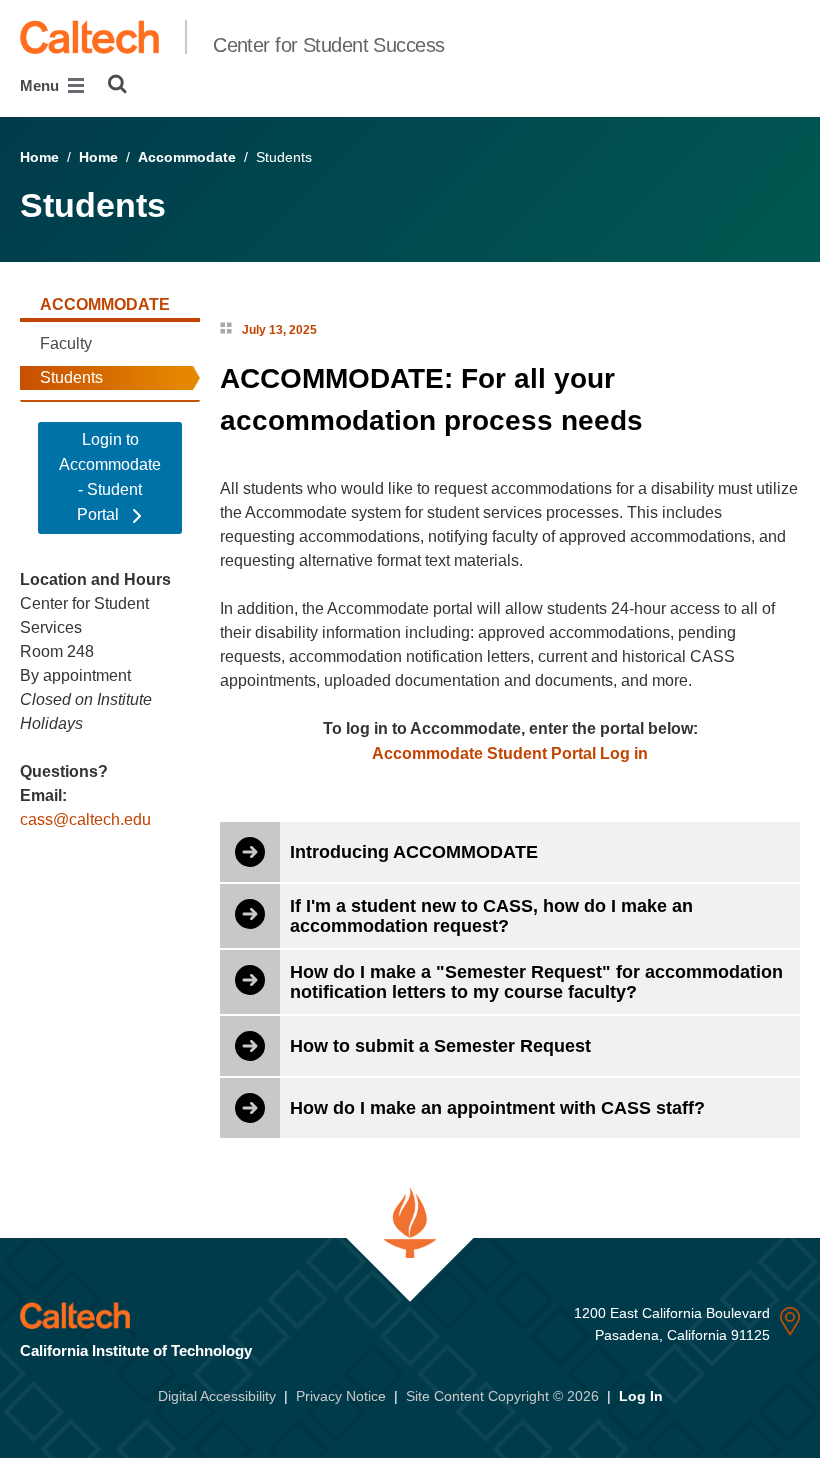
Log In (641, 1396)
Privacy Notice (341, 1396)
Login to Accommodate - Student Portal (110, 477)
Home (39, 157)
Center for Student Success (328, 45)
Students (71, 377)
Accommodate (187, 157)
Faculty (66, 343)
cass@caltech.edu (85, 819)
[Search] (117, 84)
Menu (41, 85)
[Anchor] (661, 420)
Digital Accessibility (217, 1396)
